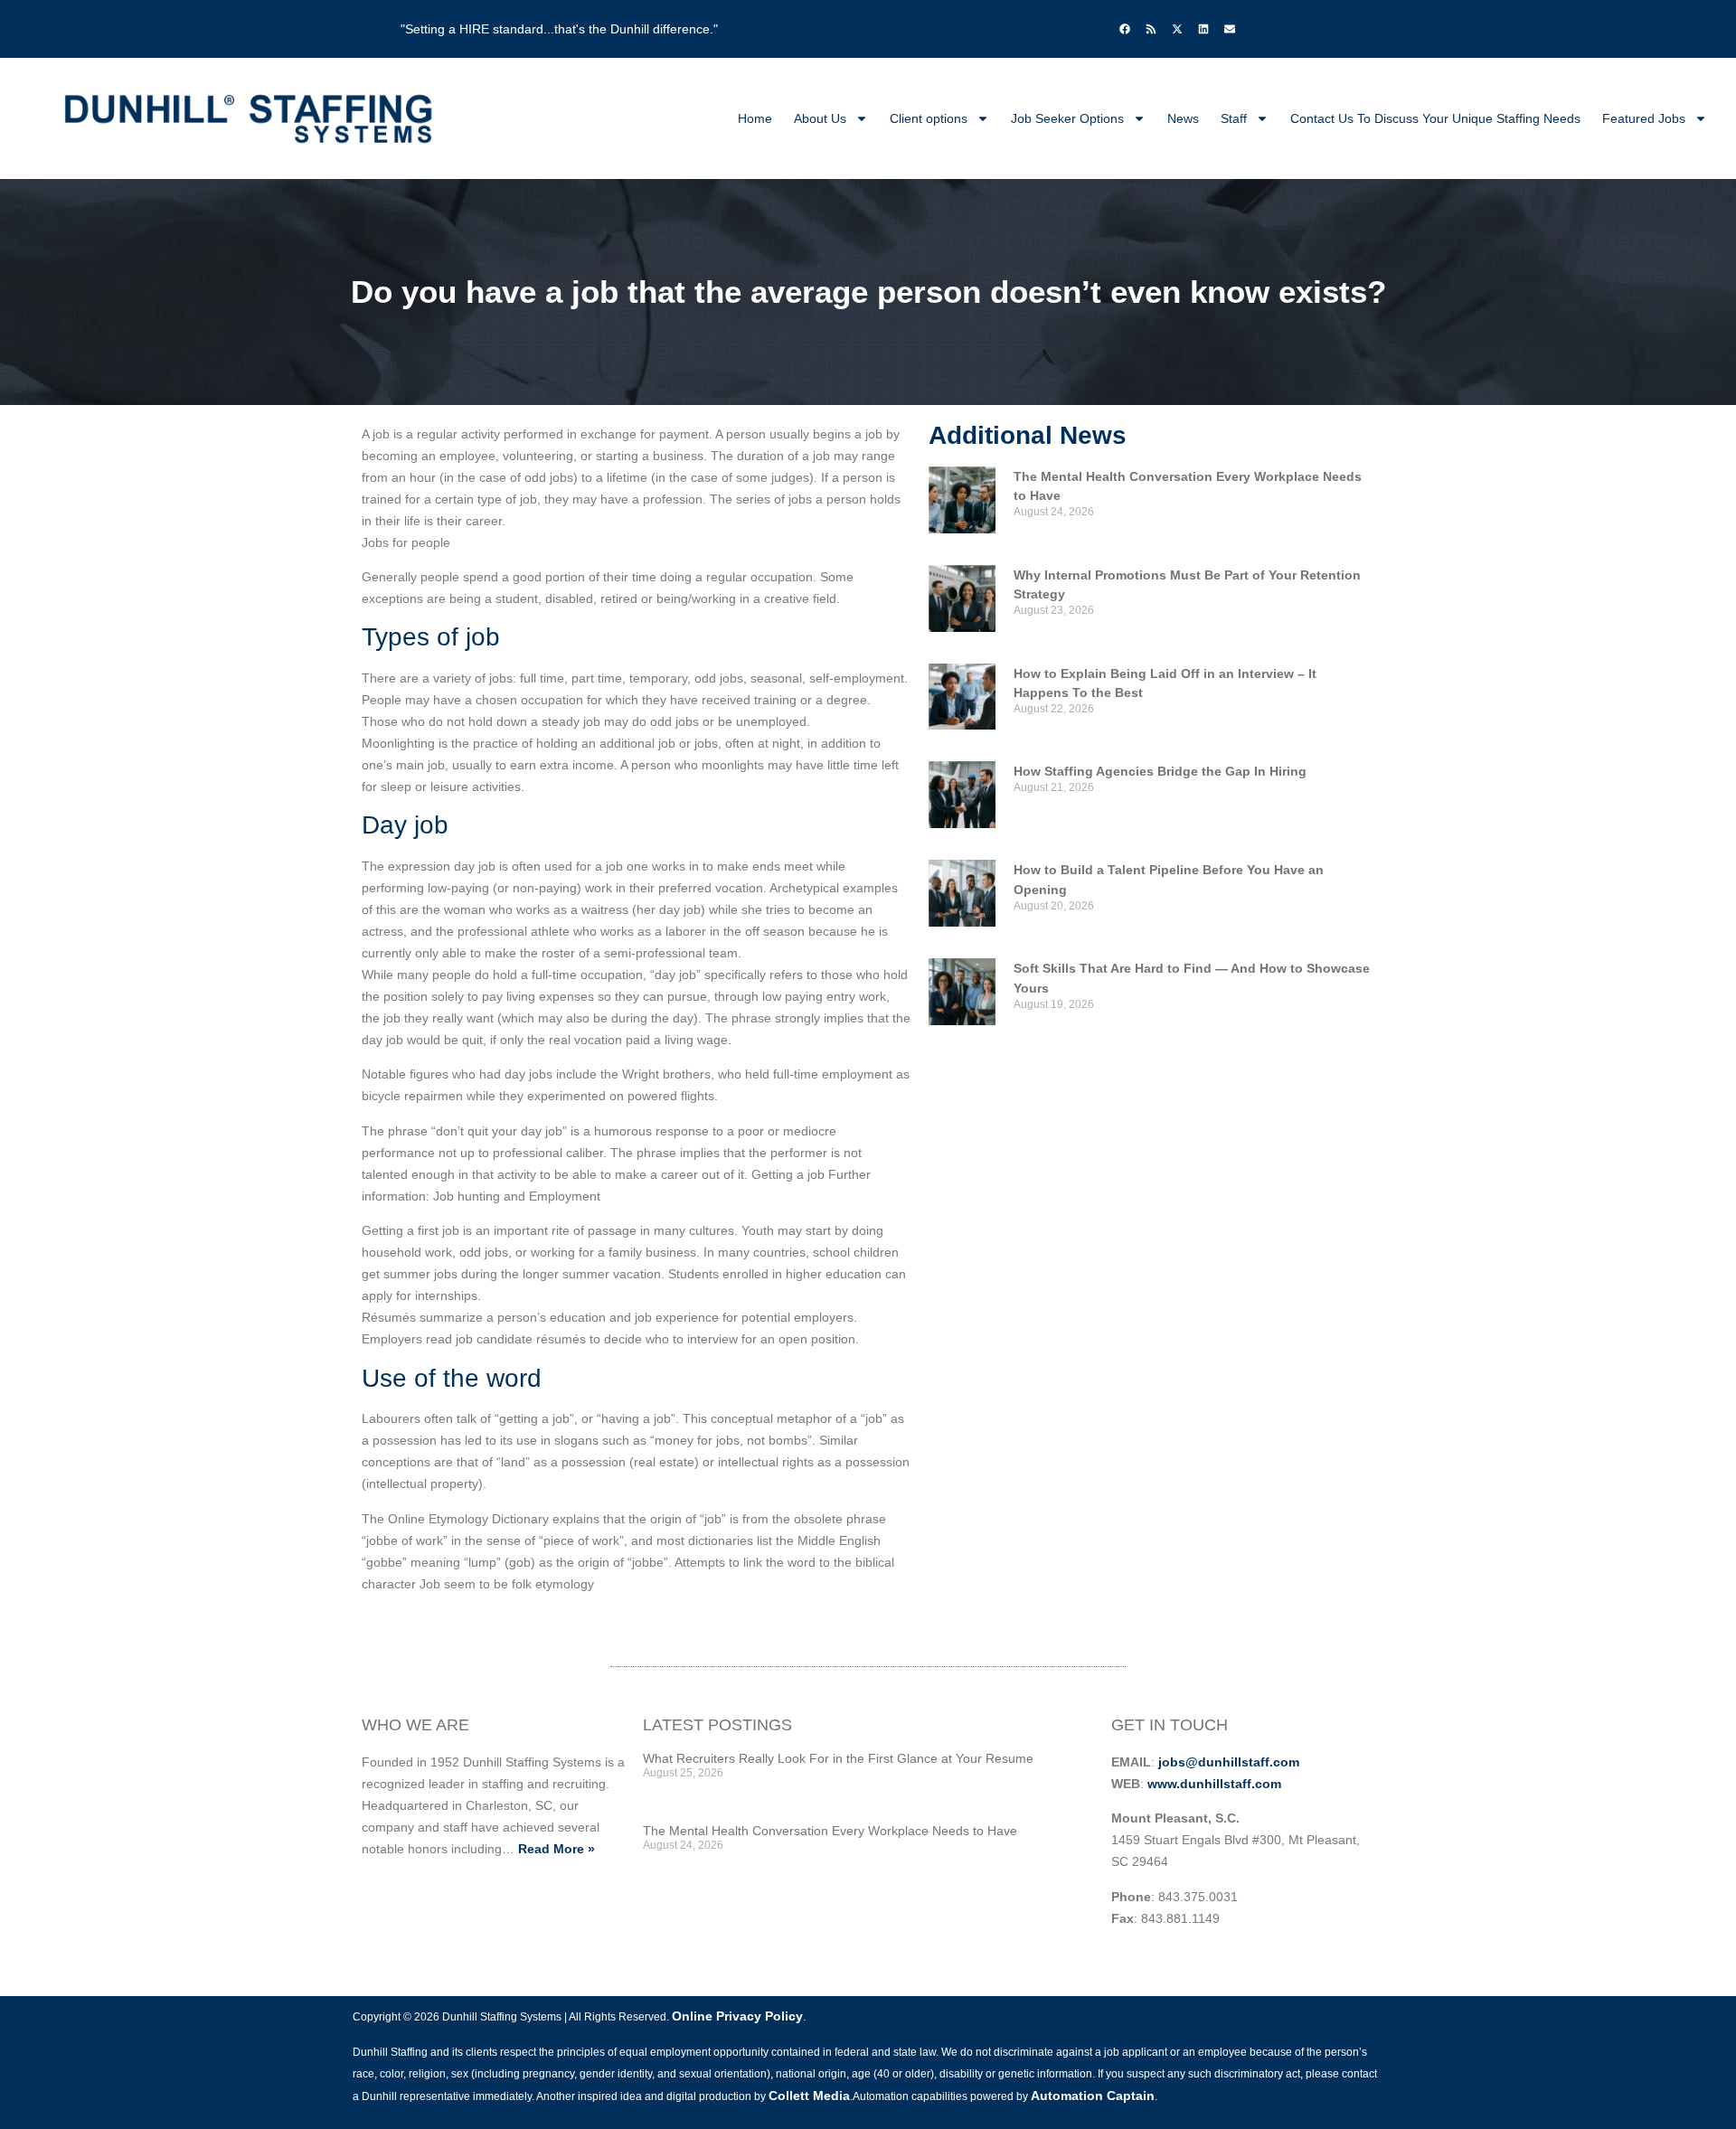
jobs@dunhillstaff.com (1229, 1762)
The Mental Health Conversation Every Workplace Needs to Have (830, 1831)
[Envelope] (1230, 29)
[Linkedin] (1203, 29)
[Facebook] (1125, 29)
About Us (820, 118)
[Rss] (1151, 29)
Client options (929, 118)
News (1183, 118)
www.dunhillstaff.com (1214, 1784)
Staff (1234, 118)
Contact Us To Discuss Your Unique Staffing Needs (1435, 118)
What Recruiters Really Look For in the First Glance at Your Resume (838, 1758)
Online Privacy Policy (737, 2016)
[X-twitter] (1177, 29)
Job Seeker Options (1067, 118)
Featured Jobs (1644, 118)
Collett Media (809, 2096)
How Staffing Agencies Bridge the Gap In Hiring (1160, 771)
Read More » (557, 1849)
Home (755, 118)
